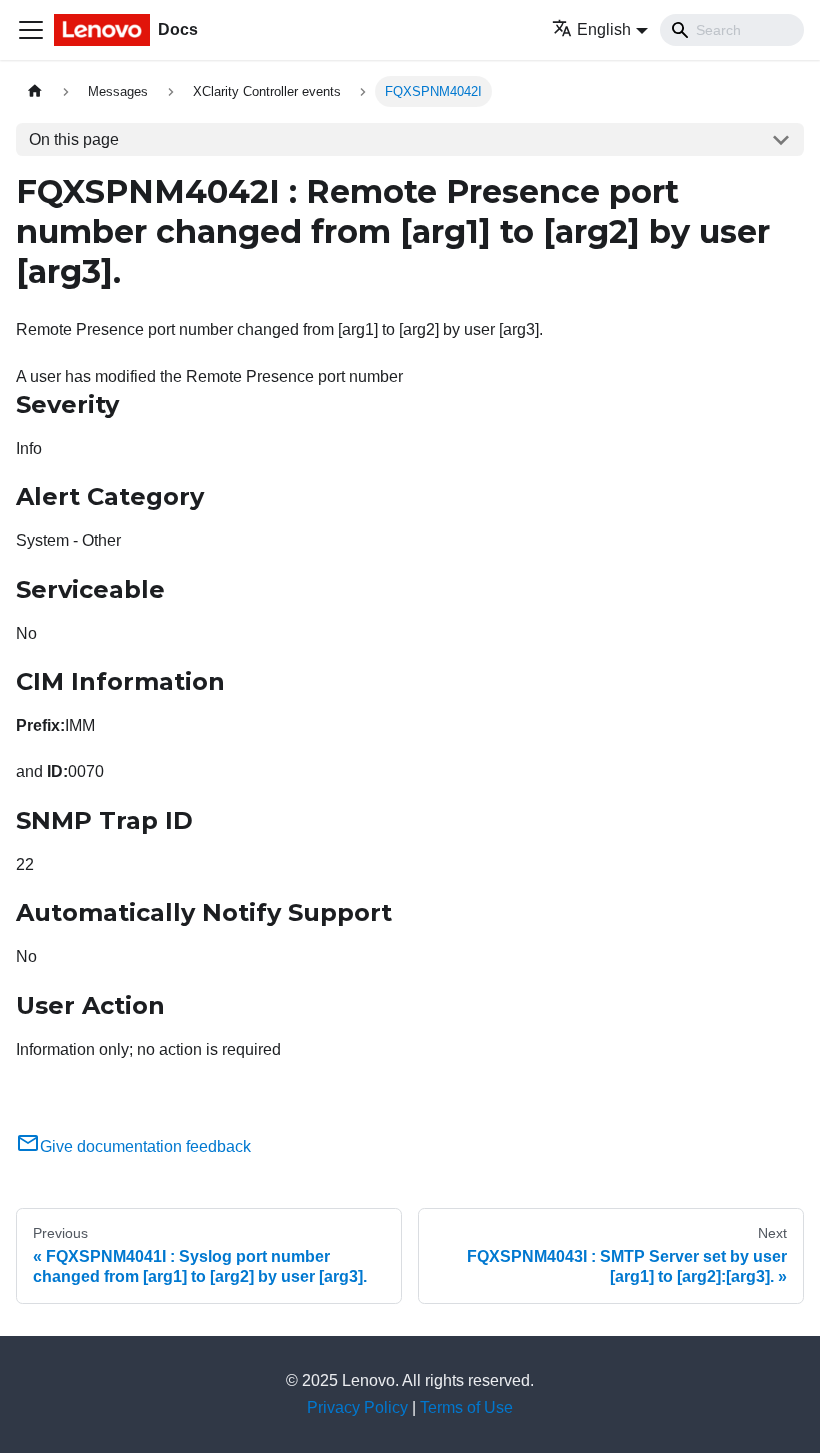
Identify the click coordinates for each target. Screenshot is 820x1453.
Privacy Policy (357, 1407)
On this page (74, 139)
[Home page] (35, 91)
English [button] (604, 29)
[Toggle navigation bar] (31, 30)
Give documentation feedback (145, 1146)
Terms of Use (466, 1407)
